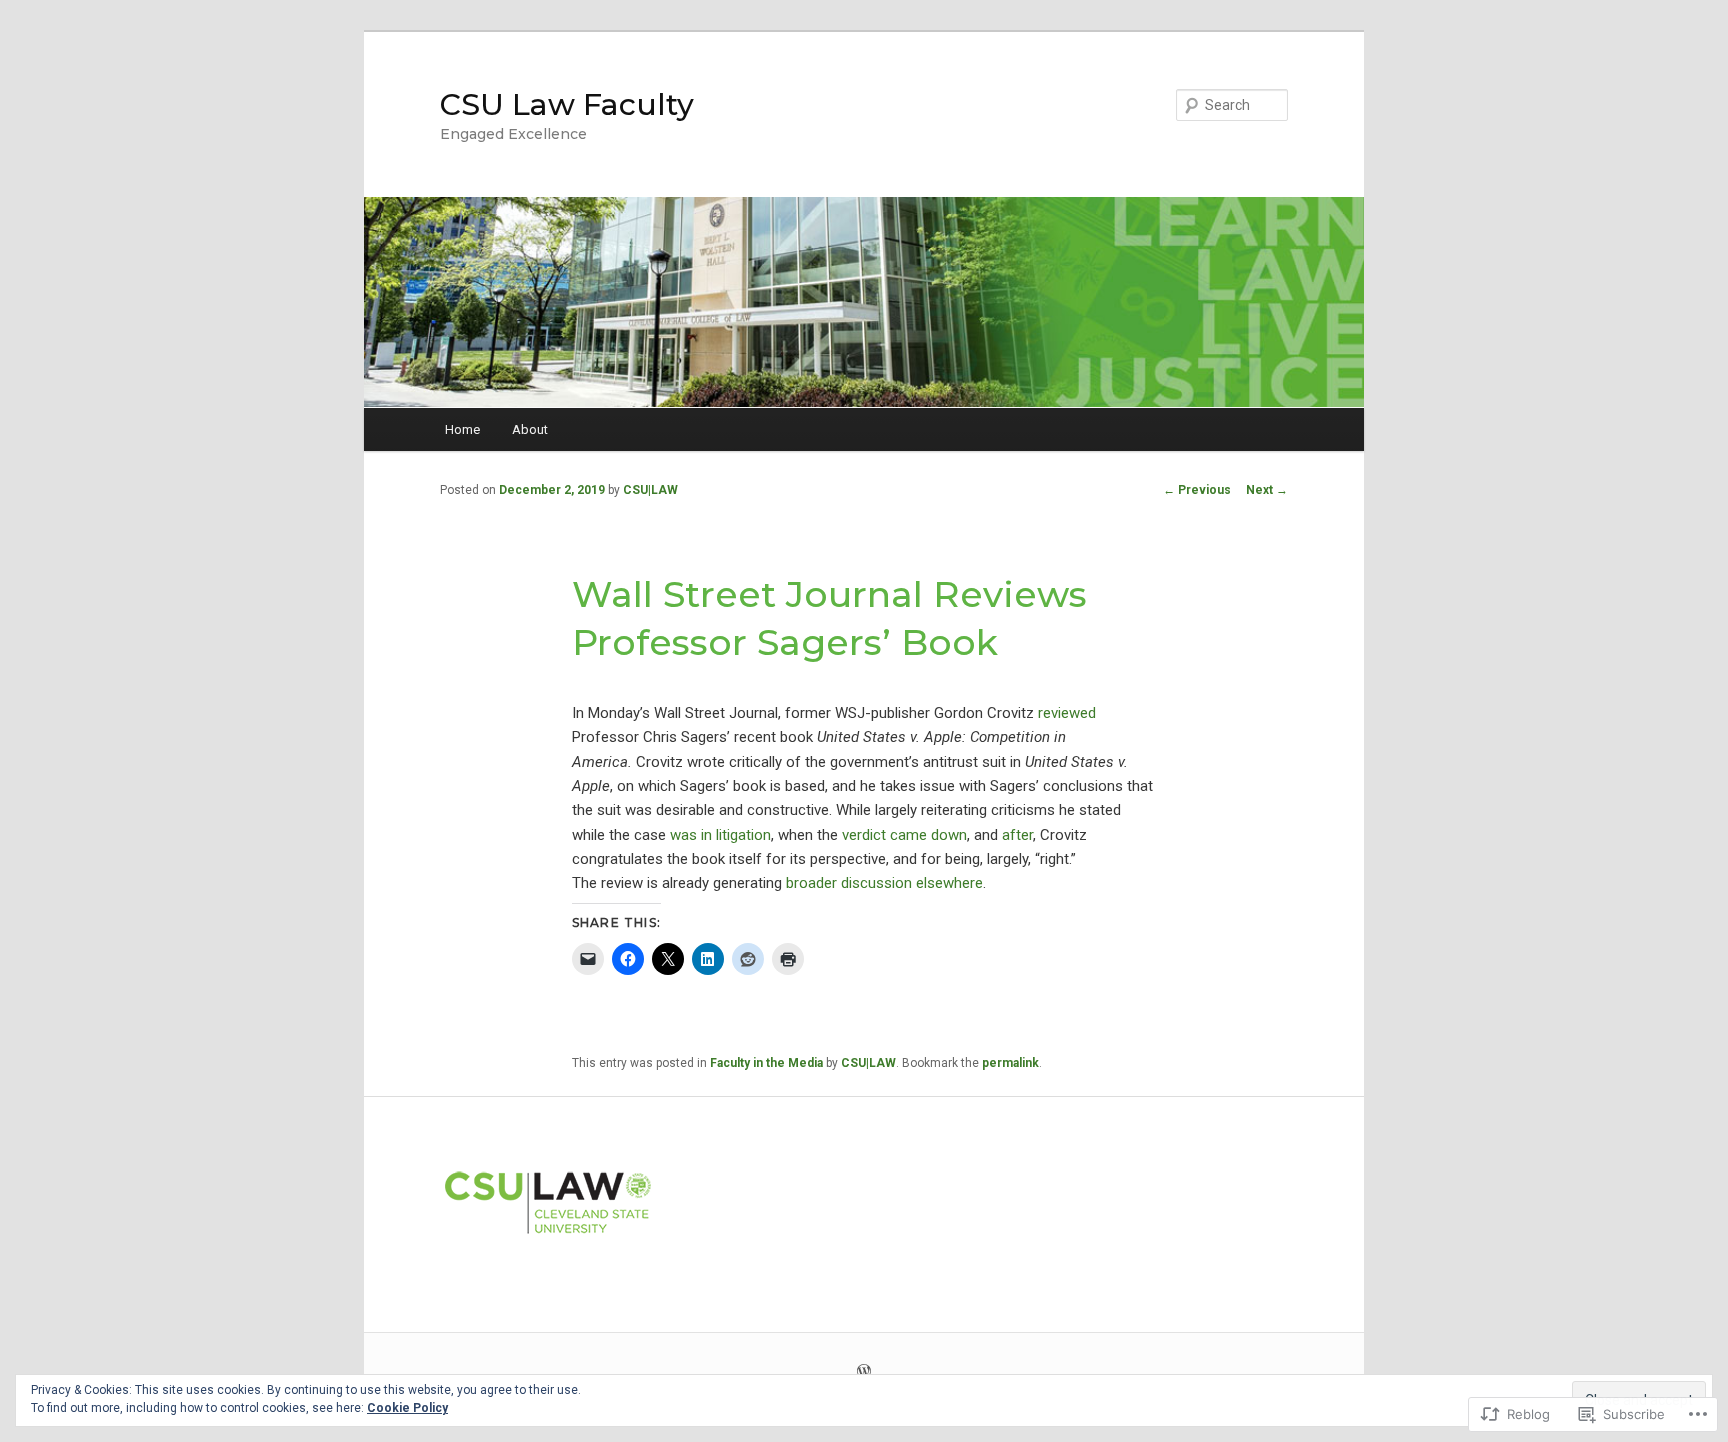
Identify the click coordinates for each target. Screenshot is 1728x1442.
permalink (1010, 1063)
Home (462, 429)
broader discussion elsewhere (884, 883)
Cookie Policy (407, 1408)
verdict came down (904, 835)
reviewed (1067, 713)
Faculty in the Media (766, 1063)
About (530, 429)
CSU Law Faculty (567, 104)
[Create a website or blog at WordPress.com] (864, 1373)
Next (1267, 490)
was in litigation (720, 835)
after (1017, 835)
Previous (1197, 490)
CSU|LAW (650, 490)
